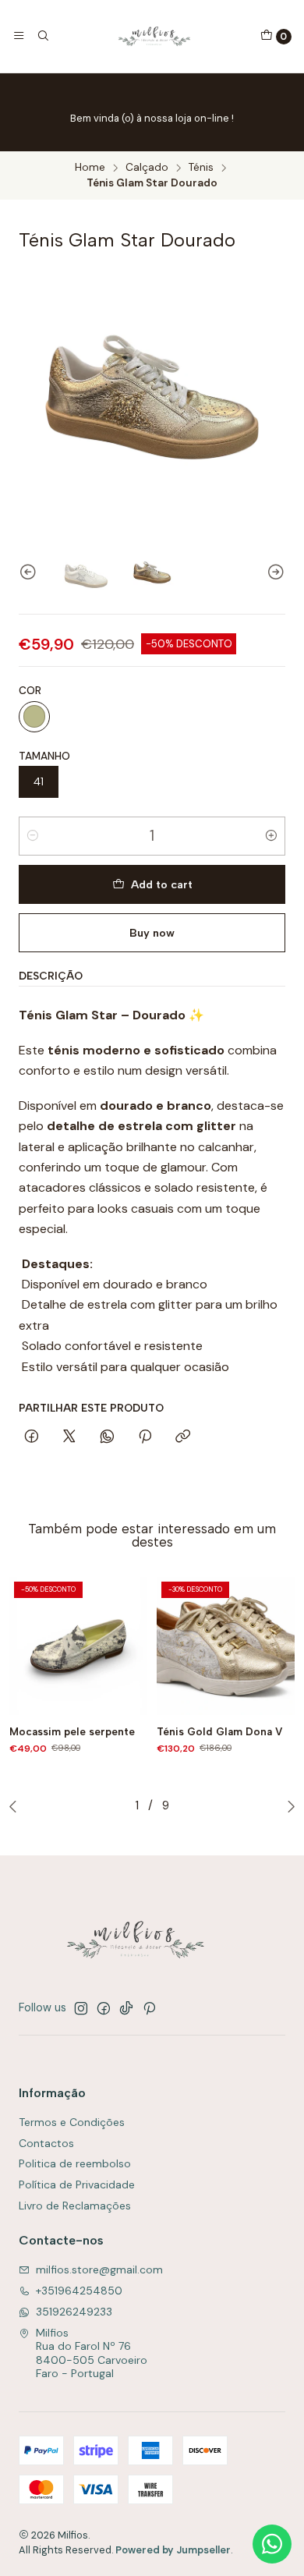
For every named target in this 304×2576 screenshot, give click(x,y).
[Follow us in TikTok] (126, 2008)
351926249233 (74, 2312)
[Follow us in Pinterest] (149, 2008)
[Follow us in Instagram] (81, 2008)
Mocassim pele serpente (72, 1731)
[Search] (42, 36)
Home (90, 168)
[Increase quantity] (271, 836)
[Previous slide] (30, 572)
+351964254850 (79, 2291)
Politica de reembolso (75, 2163)
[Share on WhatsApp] (107, 1437)
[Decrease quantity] (33, 836)
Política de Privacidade (77, 2184)
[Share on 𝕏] (69, 1437)
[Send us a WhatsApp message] (272, 2544)
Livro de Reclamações (75, 2206)
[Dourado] (34, 717)
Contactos (46, 2143)
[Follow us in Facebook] (104, 2008)
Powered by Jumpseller (173, 2550)
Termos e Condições (72, 2122)
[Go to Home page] (154, 36)
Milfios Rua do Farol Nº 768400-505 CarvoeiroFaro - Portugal (92, 2353)
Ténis (201, 168)
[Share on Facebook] (32, 1437)
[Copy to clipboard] (183, 1437)
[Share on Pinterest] (145, 1437)
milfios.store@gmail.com (99, 2270)
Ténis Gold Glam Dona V (220, 1731)
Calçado (147, 168)
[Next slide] (274, 572)
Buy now (152, 933)
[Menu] (19, 36)
